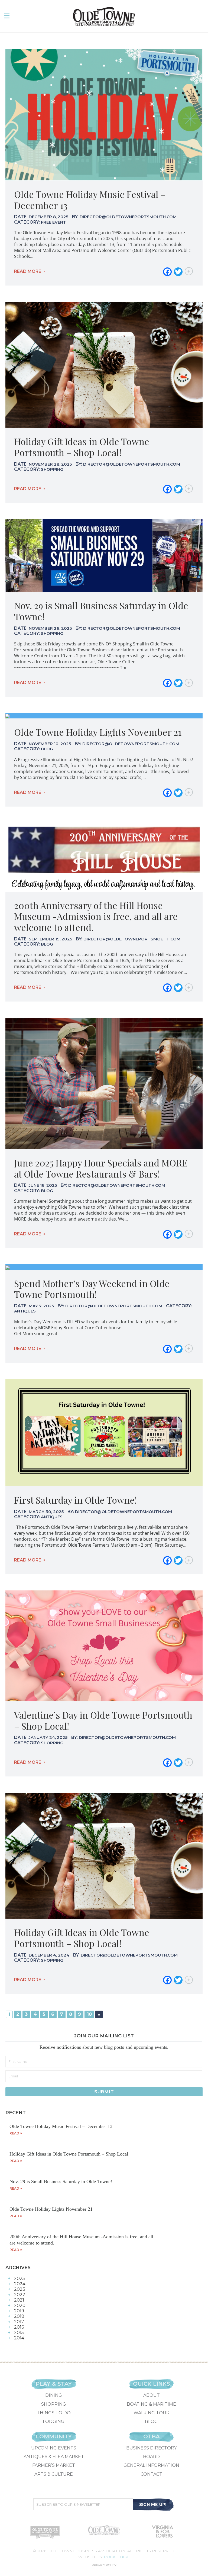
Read (14, 2133)
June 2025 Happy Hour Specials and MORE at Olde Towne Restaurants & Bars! (101, 1168)
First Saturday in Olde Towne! (75, 1500)
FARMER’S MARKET (54, 2465)
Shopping (54, 2404)
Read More (28, 271)
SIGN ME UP (154, 2504)
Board (151, 2457)
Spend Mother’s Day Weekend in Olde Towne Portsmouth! (92, 1289)
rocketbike (117, 2557)
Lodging (54, 2421)
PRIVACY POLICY (104, 2565)
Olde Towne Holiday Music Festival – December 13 (90, 200)
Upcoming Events (54, 2448)
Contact (151, 2474)
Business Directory (152, 2448)
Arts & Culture (54, 2474)
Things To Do (54, 2413)
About (152, 2395)
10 (89, 2014)
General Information (151, 2465)
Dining (54, 2395)
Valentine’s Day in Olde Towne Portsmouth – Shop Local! (103, 1720)
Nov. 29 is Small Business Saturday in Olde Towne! (101, 611)
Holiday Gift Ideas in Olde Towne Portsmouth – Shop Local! (82, 447)
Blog (151, 2421)
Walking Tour (152, 2413)
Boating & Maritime (151, 2404)
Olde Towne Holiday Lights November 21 (98, 732)
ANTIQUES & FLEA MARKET (54, 2457)
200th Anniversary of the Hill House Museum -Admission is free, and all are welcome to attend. (96, 916)
